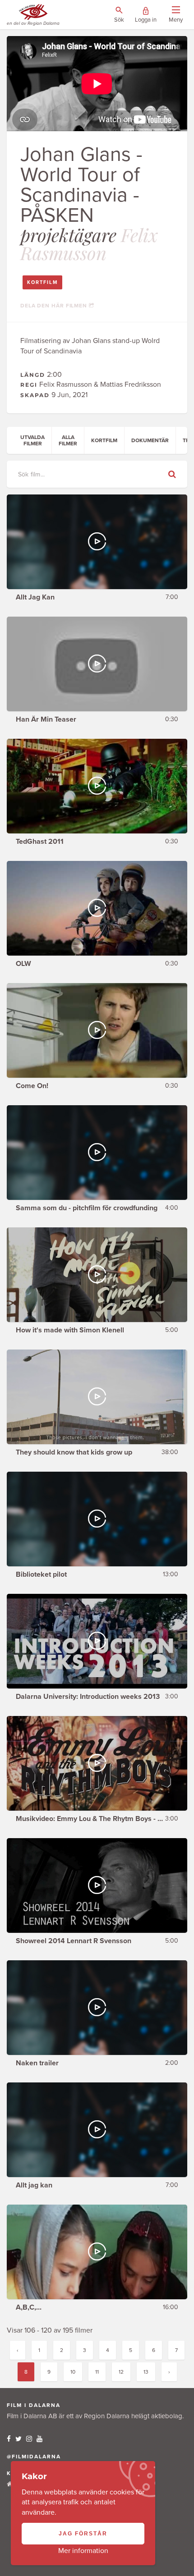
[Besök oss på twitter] (18, 2439)
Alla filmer (68, 440)
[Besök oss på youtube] (39, 2439)
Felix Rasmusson (89, 244)
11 (97, 2372)
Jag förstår (83, 2534)
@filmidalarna (34, 2457)
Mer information (83, 2551)
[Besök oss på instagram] (29, 2439)
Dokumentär (150, 440)
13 (146, 2372)
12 (121, 2372)
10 (73, 2372)
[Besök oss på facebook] (9, 2439)
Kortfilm (42, 282)
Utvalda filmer (32, 440)
